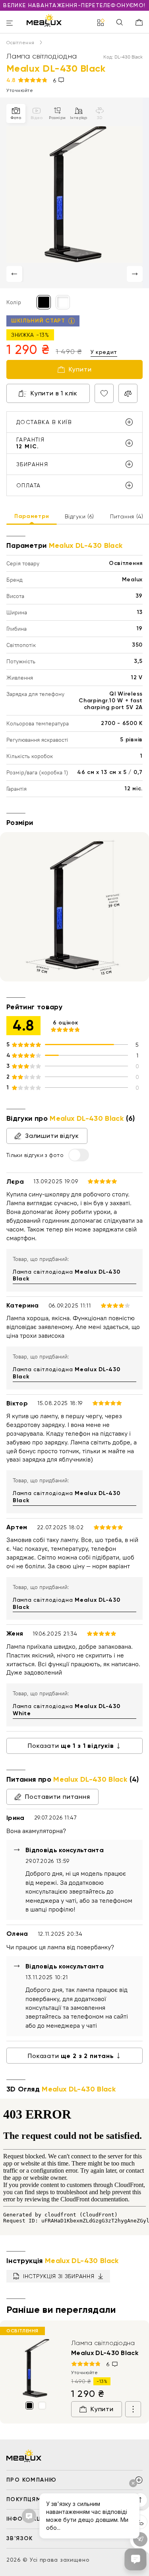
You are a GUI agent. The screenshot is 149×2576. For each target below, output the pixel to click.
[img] (36, 2368)
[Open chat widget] (135, 2559)
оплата (28, 485)
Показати (71, 1746)
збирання (32, 464)
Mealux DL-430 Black (105, 2353)
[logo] (44, 20)
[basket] (139, 22)
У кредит (104, 352)
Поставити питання (58, 1797)
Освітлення (21, 43)
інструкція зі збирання (59, 2276)
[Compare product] (128, 393)
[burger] (10, 24)
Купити (80, 369)
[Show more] (133, 2409)
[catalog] (101, 23)
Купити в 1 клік (54, 393)
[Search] (120, 23)
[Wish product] (104, 393)
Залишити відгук (52, 1136)
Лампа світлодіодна (66, 1275)
